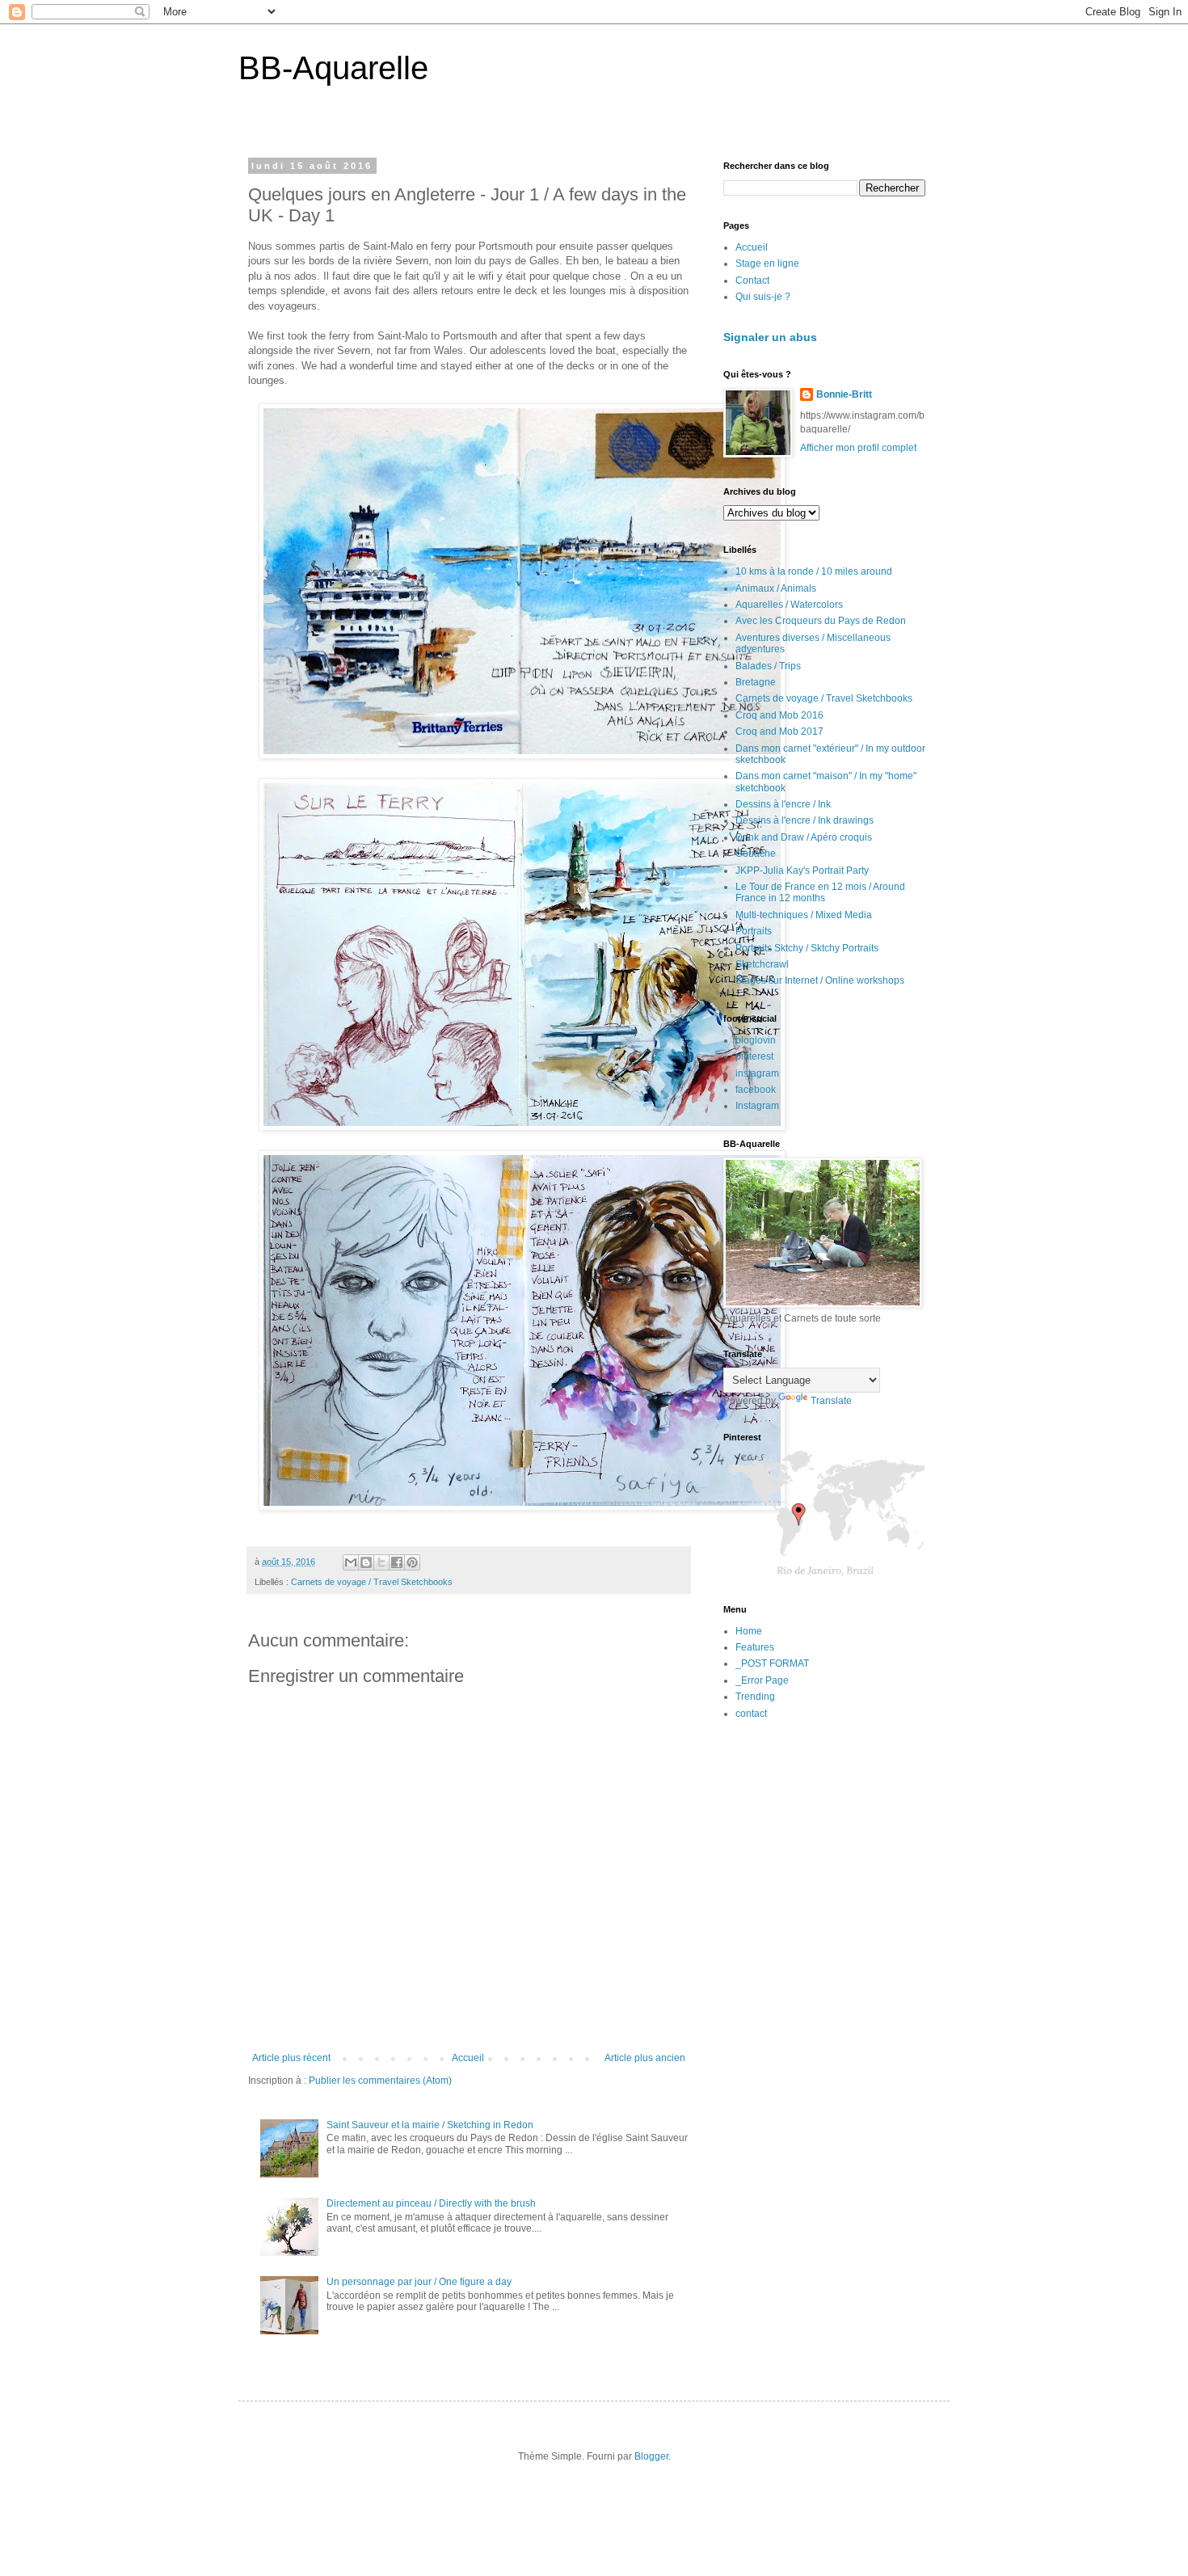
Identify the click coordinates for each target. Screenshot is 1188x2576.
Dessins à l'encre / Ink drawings (805, 820)
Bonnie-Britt (844, 394)
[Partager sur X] (381, 1562)
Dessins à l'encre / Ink (783, 804)
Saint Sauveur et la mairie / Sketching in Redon (430, 2125)
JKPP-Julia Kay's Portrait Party (802, 871)
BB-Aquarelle (333, 68)
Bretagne (756, 682)
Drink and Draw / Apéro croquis (804, 837)
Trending (755, 1697)
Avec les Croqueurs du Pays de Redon (821, 621)
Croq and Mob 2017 (779, 731)
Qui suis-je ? (763, 297)
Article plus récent (291, 2058)
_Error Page (762, 1680)
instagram (757, 1073)
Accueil (468, 2058)
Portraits (754, 931)
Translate (831, 1401)
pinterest (754, 1056)
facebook (756, 1090)
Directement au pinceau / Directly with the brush (431, 2203)
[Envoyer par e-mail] (351, 1562)
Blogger (651, 2456)
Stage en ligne (767, 264)
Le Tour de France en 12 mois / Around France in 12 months (820, 892)
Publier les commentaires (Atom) (380, 2081)
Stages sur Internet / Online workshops (820, 980)
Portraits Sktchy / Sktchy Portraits (807, 948)
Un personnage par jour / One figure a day (419, 2282)
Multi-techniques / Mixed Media (804, 915)
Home (749, 1631)
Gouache (756, 854)
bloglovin (756, 1040)
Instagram (757, 1106)
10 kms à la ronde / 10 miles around (814, 571)
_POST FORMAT (772, 1663)
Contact (752, 280)
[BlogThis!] (366, 1562)
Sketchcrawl (762, 964)
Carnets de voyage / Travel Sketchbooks (372, 1582)
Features (755, 1647)
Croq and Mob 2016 (779, 715)
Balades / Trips (768, 666)
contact (751, 1714)
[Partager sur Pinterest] (412, 1562)
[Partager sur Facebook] (397, 1562)
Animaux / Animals (776, 588)
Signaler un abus (770, 337)
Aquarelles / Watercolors (789, 605)
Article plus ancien (645, 2058)
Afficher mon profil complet (858, 448)
